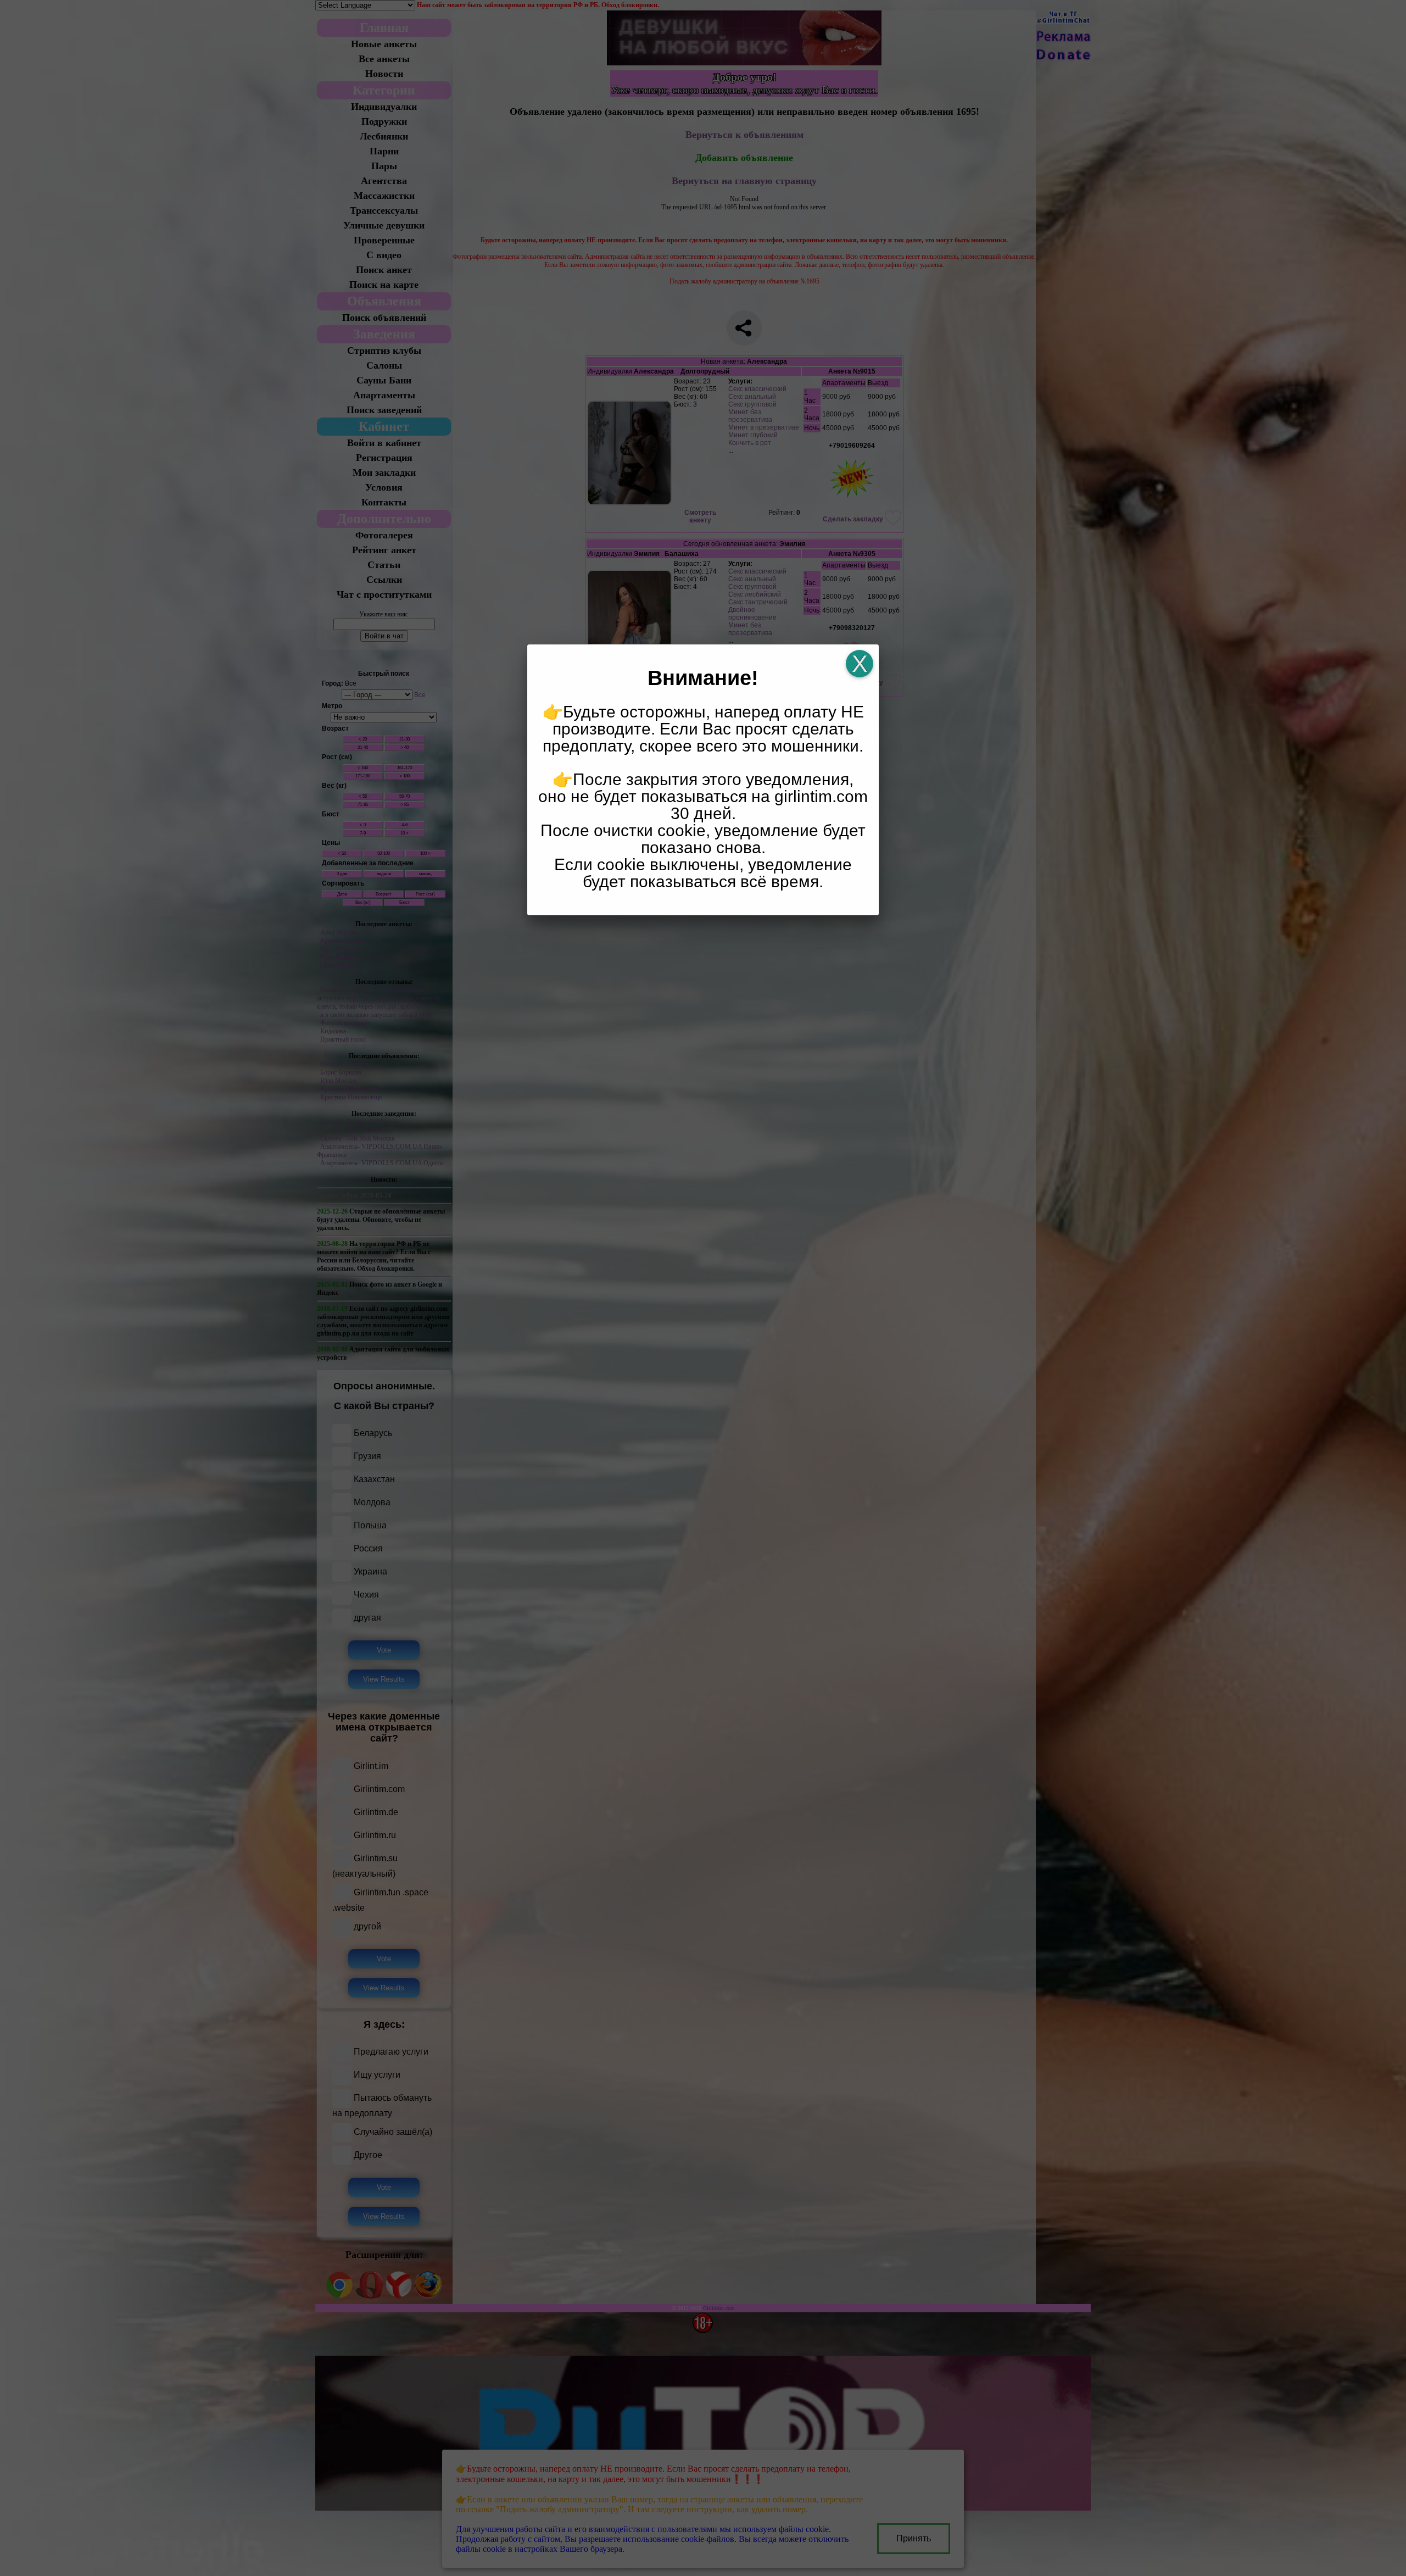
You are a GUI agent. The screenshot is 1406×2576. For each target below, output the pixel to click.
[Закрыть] (860, 664)
